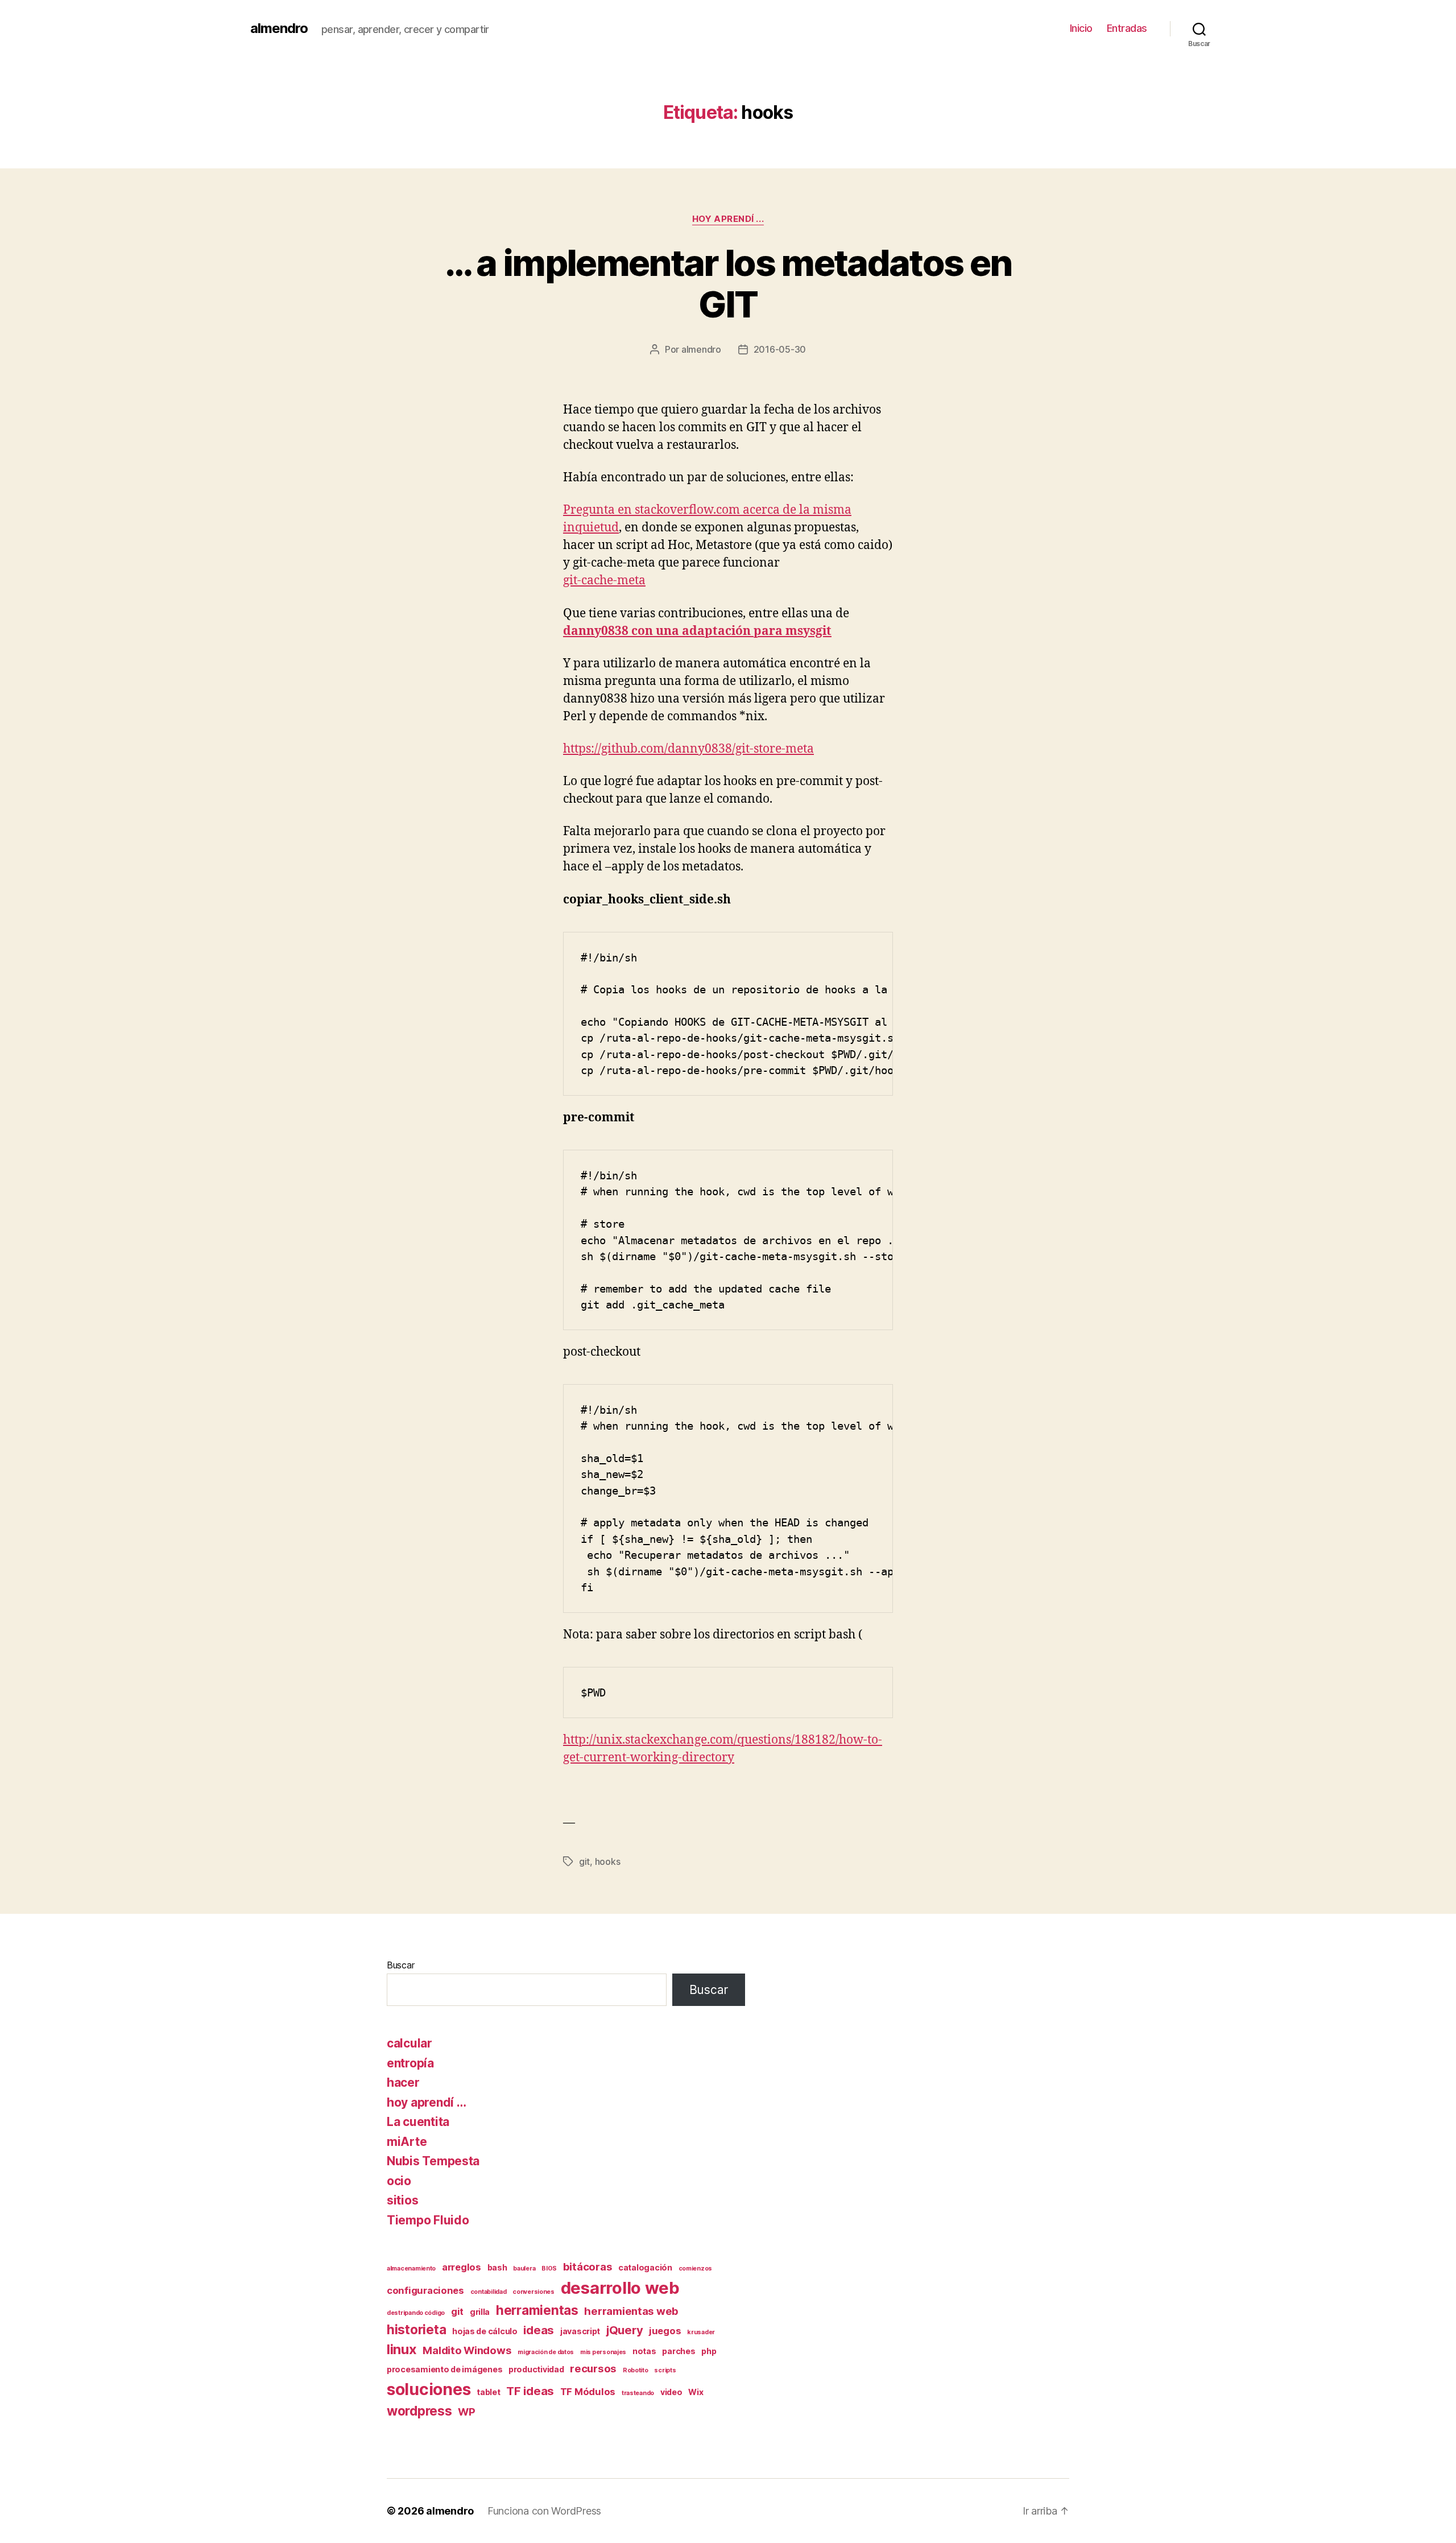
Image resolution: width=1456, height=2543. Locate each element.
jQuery (624, 2330)
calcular (409, 2043)
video (671, 2392)
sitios (402, 2200)
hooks (608, 1861)
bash (497, 2267)
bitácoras (588, 2267)
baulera (524, 2269)
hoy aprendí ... (728, 219)
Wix (696, 2392)
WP (466, 2412)
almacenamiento (411, 2269)
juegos (665, 2331)
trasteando (638, 2393)
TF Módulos (588, 2392)
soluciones (429, 2389)
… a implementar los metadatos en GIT (728, 283)
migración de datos (546, 2352)
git (584, 1861)
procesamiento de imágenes (444, 2369)
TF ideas (530, 2391)
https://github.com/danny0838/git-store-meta (688, 749)
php (709, 2351)
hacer (403, 2082)
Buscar (400, 1965)
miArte (407, 2142)
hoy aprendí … (427, 2102)
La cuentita (418, 2122)
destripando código (416, 2313)
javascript (580, 2331)
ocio (399, 2181)
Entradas (1127, 28)
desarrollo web (620, 2288)
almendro (279, 28)
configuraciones (425, 2290)
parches (679, 2351)
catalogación (645, 2267)
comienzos (696, 2269)
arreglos (462, 2267)
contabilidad (489, 2292)
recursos (593, 2369)
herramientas (537, 2310)
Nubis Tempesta (433, 2161)
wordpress (419, 2411)
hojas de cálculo (485, 2331)
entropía (410, 2063)
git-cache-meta (604, 581)
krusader (701, 2332)
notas (644, 2351)
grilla (480, 2312)
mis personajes (603, 2352)
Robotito (636, 2370)
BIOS (549, 2269)
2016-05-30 (780, 349)
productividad (536, 2369)
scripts (665, 2370)
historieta (416, 2329)
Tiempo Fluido (428, 2220)
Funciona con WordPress (544, 2511)
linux (402, 2349)
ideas (539, 2330)
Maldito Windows (467, 2350)
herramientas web (631, 2311)
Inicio (1081, 28)
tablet (488, 2392)
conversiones (533, 2292)
